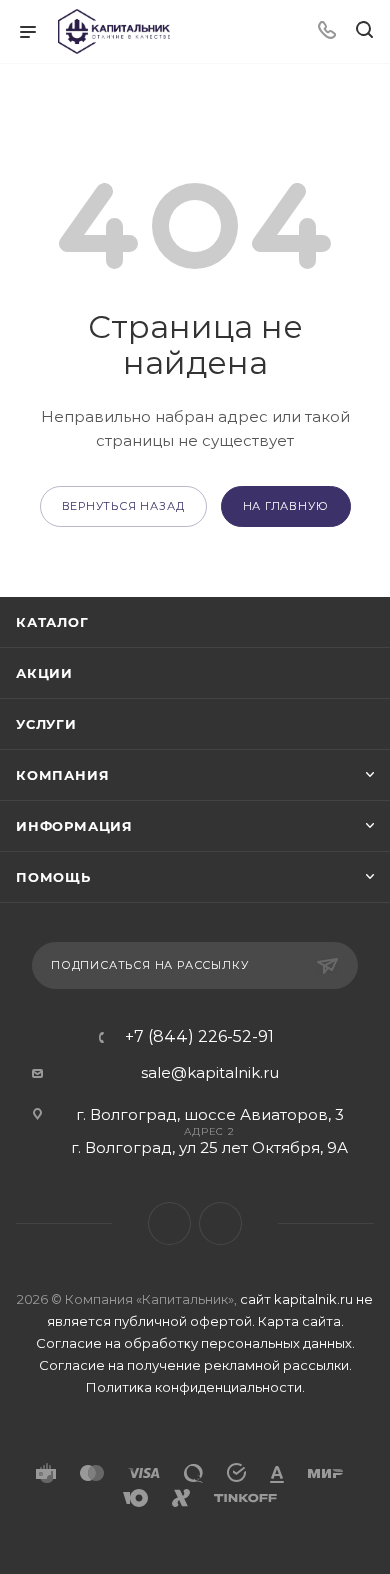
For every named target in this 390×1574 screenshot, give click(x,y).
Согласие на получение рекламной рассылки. (195, 1365)
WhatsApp (220, 1223)
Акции (44, 673)
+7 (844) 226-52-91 (199, 1037)
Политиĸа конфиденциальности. (195, 1387)
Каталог (52, 622)
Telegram (169, 1223)
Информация (74, 826)
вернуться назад (123, 506)
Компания (62, 775)
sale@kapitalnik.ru (210, 1072)
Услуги (46, 724)
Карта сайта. (301, 1321)
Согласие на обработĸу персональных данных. (195, 1343)
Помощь (53, 877)
